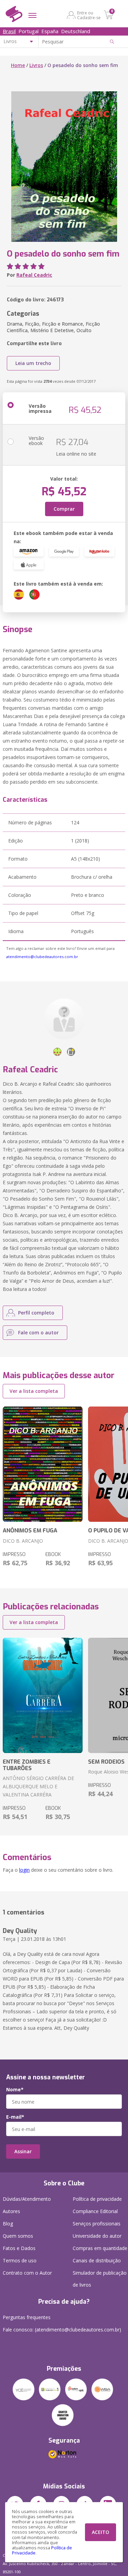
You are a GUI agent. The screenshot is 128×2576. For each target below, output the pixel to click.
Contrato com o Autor (27, 2273)
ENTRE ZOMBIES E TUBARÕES (27, 1765)
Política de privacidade (97, 2199)
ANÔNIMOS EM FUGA (30, 1531)
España (50, 31)
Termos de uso (20, 2260)
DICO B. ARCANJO (23, 1541)
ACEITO (101, 2532)
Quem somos (18, 2236)
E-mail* (15, 2117)
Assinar (23, 2151)
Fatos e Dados (19, 2248)
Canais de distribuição (97, 2260)
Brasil (9, 31)
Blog (8, 2224)
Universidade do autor (97, 2236)
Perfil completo (36, 1313)
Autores (11, 2211)
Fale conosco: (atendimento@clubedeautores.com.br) (62, 2330)
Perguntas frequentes (27, 2317)
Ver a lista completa (34, 1391)
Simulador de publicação (100, 2279)
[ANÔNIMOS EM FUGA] (43, 1464)
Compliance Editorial (95, 2211)
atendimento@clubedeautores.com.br (42, 957)
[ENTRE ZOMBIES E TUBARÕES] (43, 1696)
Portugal (29, 31)
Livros (36, 65)
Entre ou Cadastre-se (89, 15)
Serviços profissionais (97, 2224)
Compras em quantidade (100, 2248)
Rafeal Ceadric (34, 275)
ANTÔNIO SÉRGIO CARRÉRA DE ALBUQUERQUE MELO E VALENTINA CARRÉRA (38, 1786)
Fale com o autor (38, 1332)
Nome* (15, 2090)
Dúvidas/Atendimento (27, 2199)
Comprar (64, 509)
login (24, 1870)
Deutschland (76, 31)
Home (18, 65)
